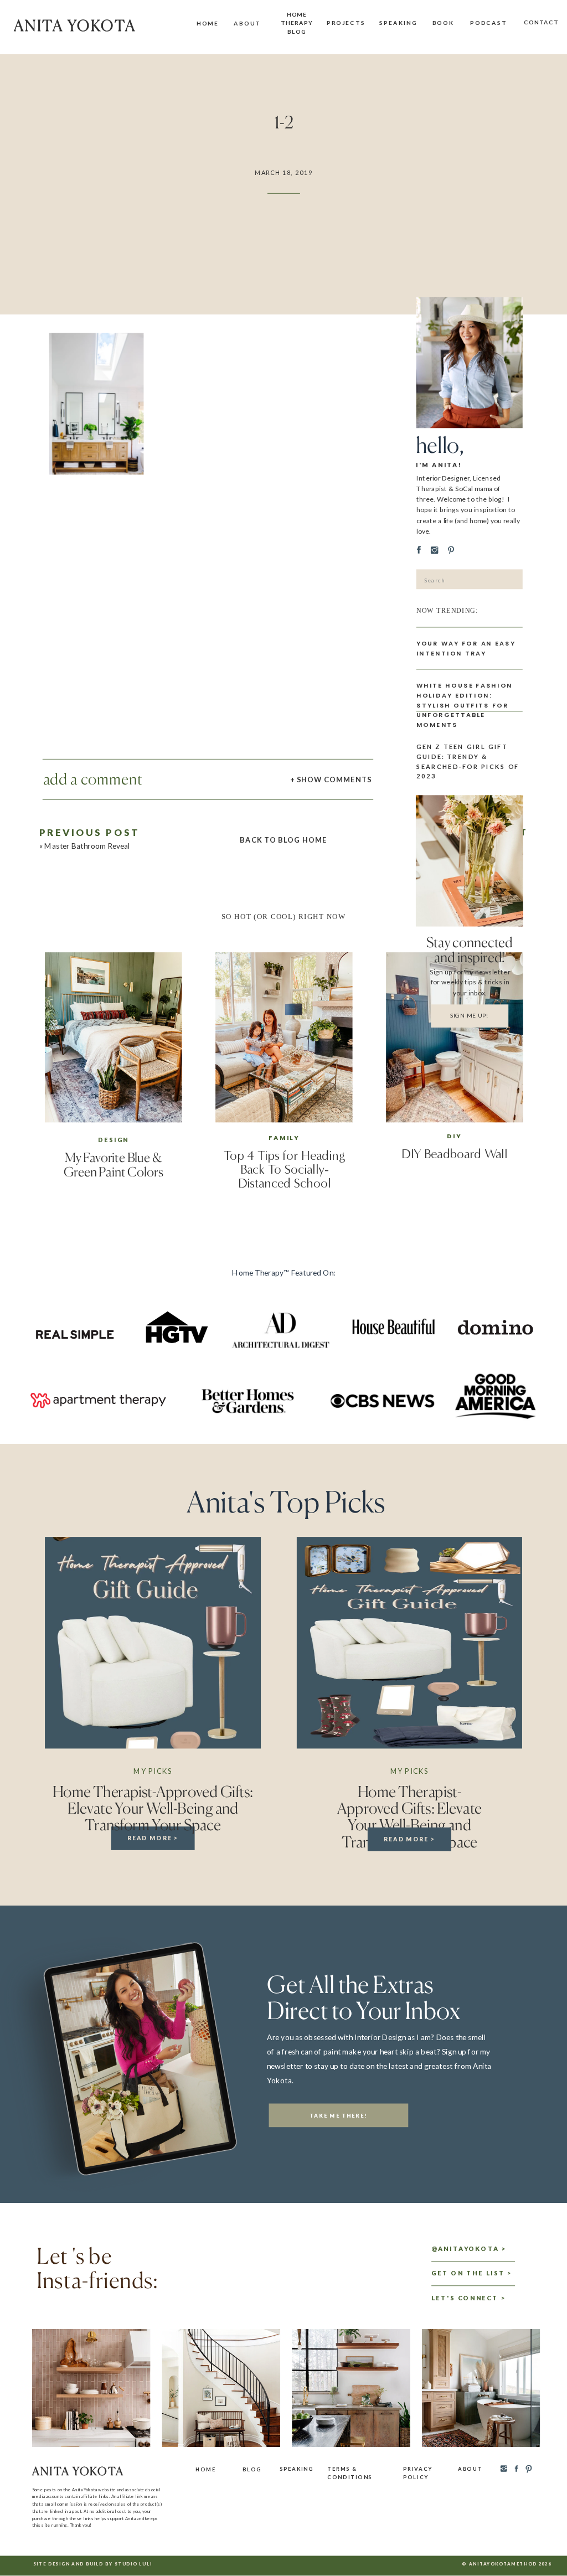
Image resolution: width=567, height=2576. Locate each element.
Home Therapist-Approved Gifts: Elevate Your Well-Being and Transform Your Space (153, 1808)
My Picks (153, 1771)
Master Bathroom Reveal (87, 846)
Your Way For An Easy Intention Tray (466, 648)
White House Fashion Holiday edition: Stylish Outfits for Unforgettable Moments (465, 705)
